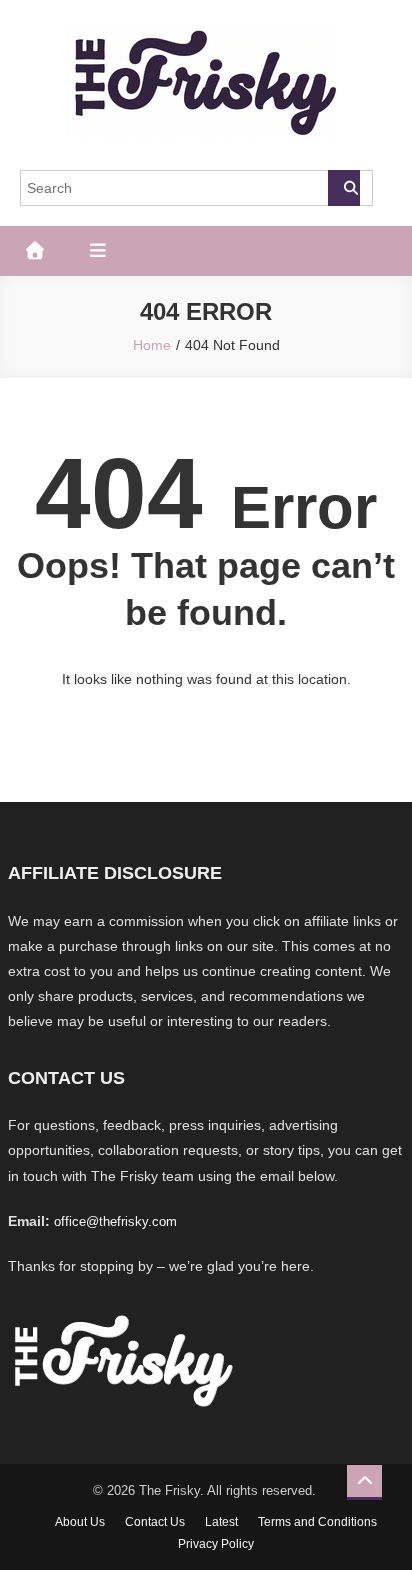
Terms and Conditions (317, 1522)
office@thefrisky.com (115, 1221)
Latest (221, 1522)
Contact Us (155, 1522)
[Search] (344, 188)
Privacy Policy (216, 1544)
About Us (80, 1522)
